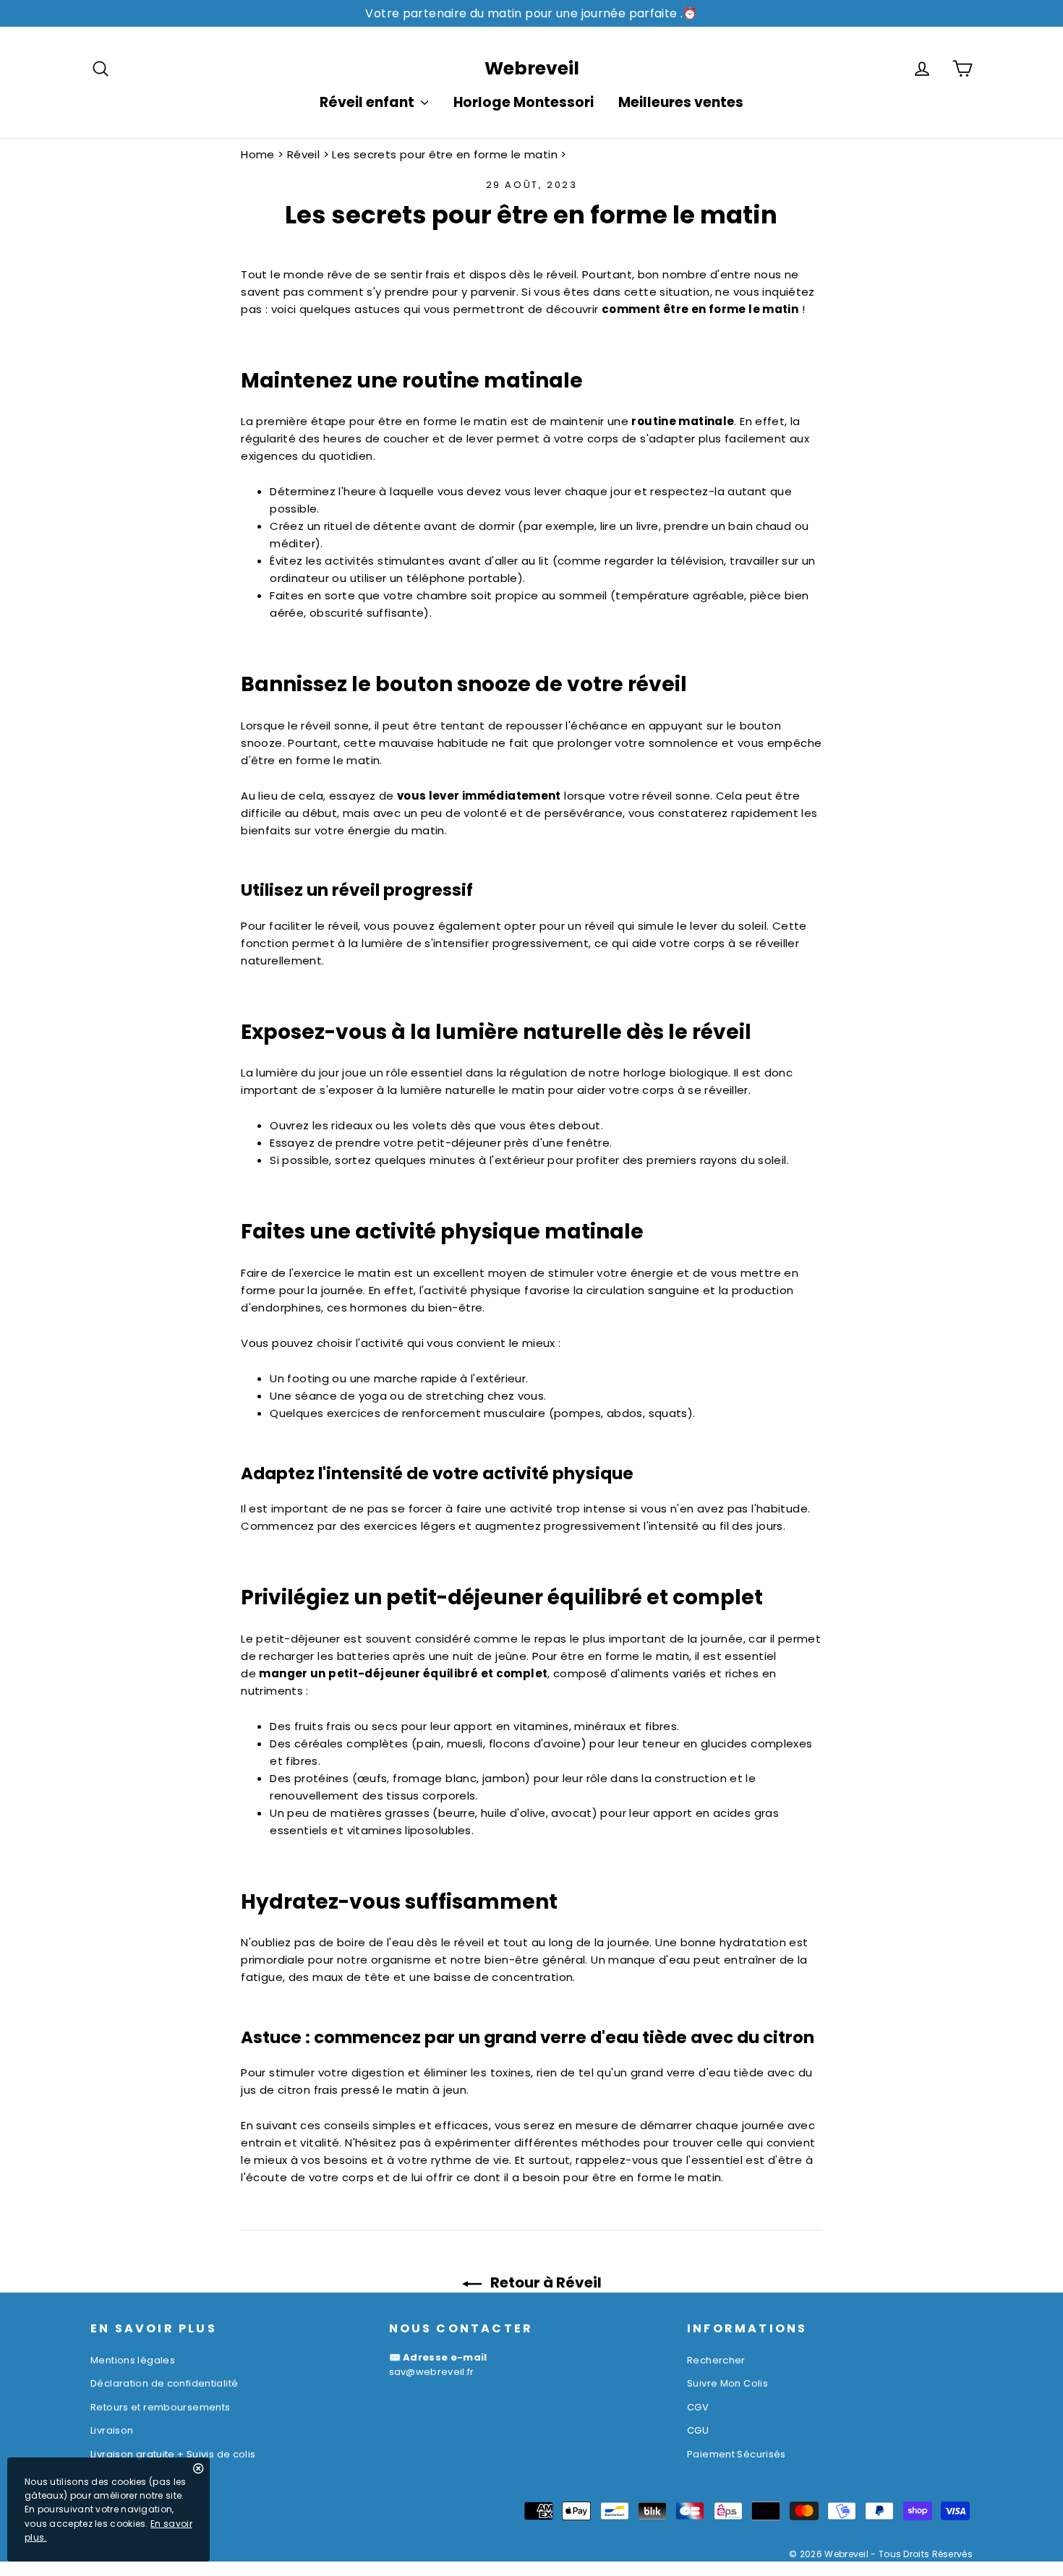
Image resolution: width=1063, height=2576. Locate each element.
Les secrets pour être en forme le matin (445, 154)
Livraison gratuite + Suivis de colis (173, 2454)
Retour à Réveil (545, 2282)
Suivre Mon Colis (727, 2383)
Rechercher (716, 2360)
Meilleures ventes (681, 102)
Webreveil (532, 68)
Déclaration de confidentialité (164, 2383)
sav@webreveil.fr (432, 2372)
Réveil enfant (368, 102)
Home (258, 154)
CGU (698, 2430)
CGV (698, 2407)
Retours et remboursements (160, 2407)
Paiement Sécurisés (737, 2454)
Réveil (303, 154)
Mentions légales (133, 2360)
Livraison (112, 2430)
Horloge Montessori (524, 102)
